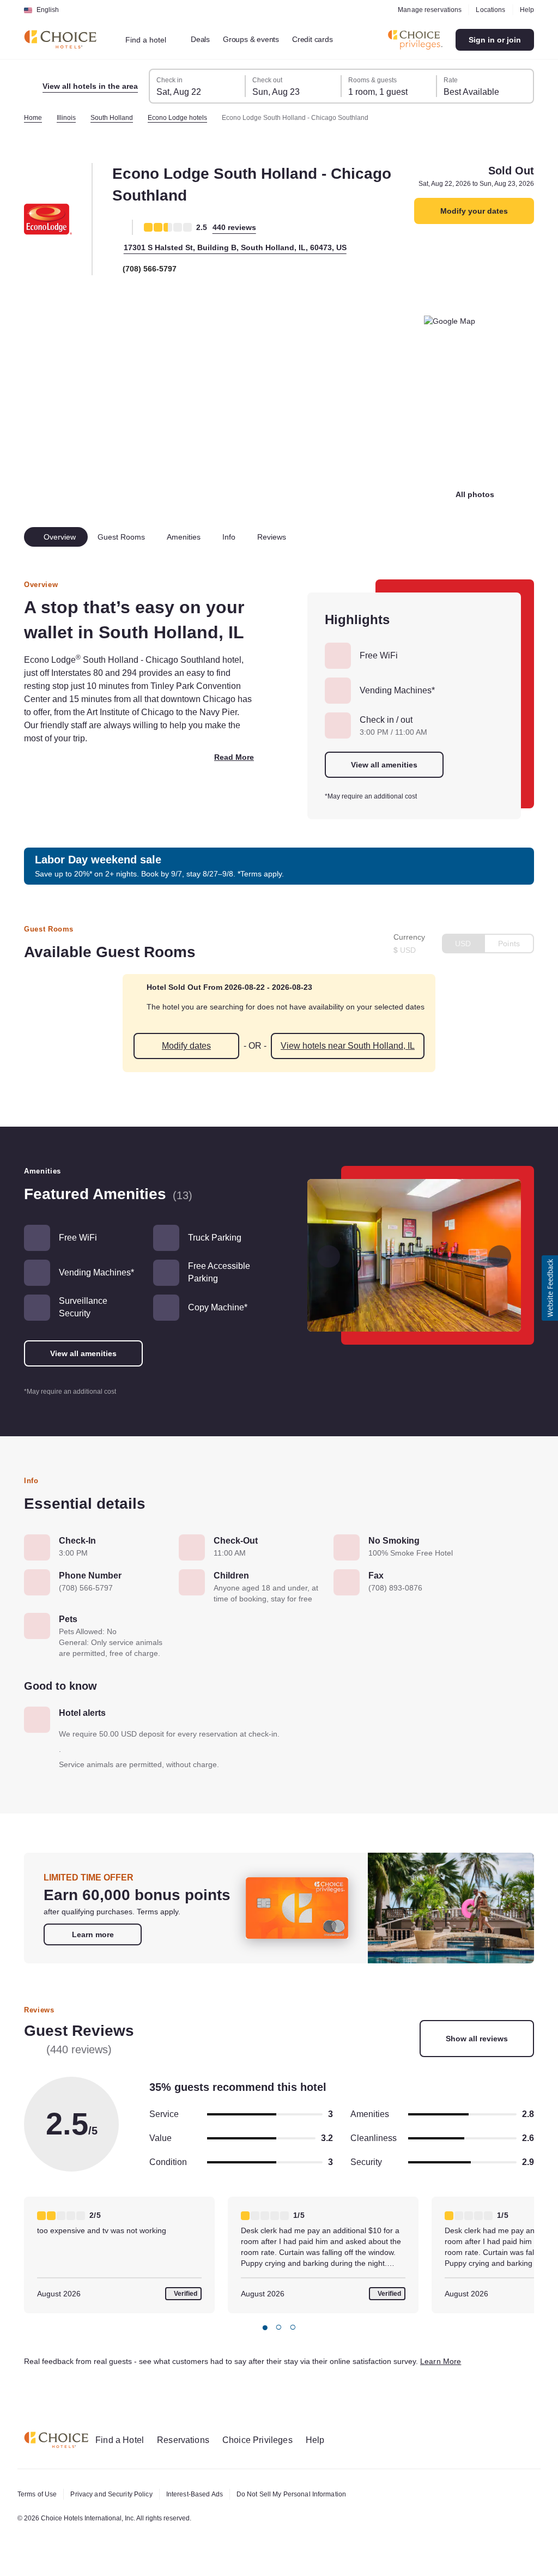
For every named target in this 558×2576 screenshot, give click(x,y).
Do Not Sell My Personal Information (311, 2494)
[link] (93, 1957)
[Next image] (499, 1256)
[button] (550, 1288)
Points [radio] (508, 944)
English (48, 10)
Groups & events (259, 39)
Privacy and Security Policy (117, 2494)
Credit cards (325, 39)
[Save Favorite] (117, 227)
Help (526, 10)
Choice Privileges (267, 2440)
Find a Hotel (122, 2440)
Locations (489, 10)
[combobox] (153, 40)
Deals (207, 39)
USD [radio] (461, 944)
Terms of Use (39, 2494)
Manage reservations (426, 10)
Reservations (190, 2440)
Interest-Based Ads (207, 2494)
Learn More (487, 2384)
